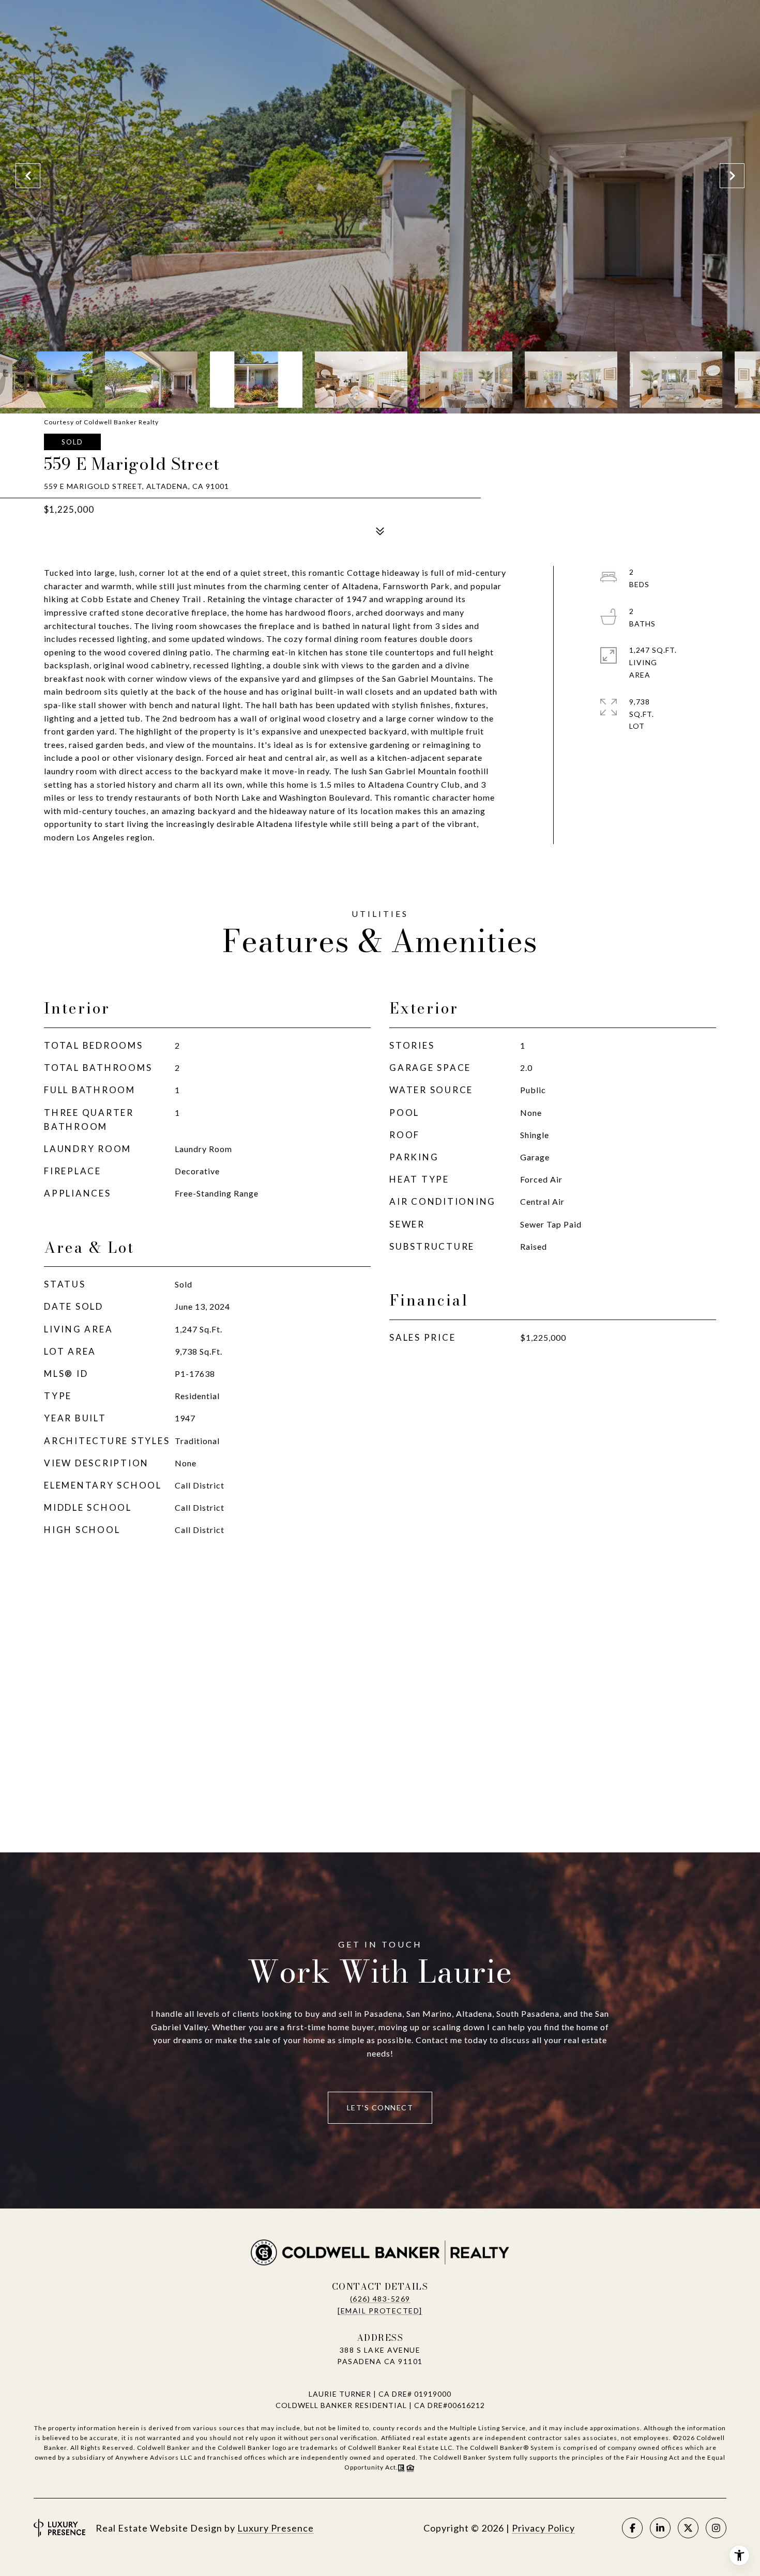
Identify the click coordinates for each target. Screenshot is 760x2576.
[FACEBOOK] (632, 2528)
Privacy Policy (543, 2528)
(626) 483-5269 (380, 2299)
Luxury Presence (276, 2528)
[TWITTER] (688, 2528)
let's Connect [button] (380, 2107)
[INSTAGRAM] (716, 2528)
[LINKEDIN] (660, 2528)
